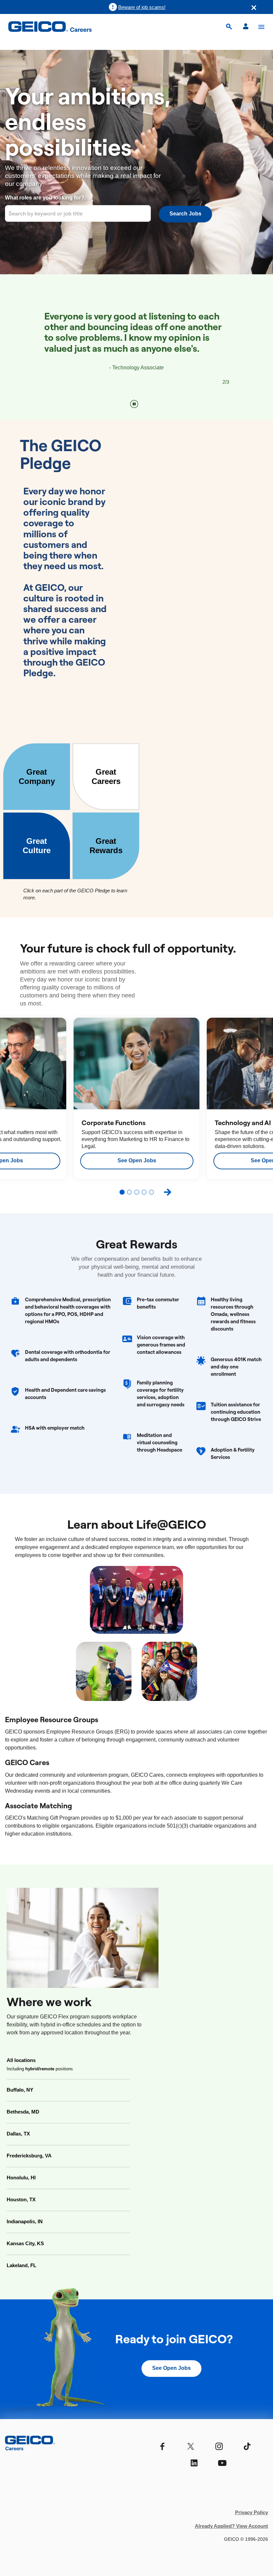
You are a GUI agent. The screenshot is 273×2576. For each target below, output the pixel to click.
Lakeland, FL (21, 2265)
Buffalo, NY (20, 2090)
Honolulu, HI (21, 2178)
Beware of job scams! (142, 7)
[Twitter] (191, 2447)
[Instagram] (219, 2447)
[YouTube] (222, 2463)
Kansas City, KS (25, 2243)
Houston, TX (21, 2199)
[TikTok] (247, 2447)
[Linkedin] (194, 2463)
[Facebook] (162, 2447)
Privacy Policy (252, 2512)
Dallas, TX (18, 2134)
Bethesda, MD (23, 2112)
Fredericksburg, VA (29, 2156)
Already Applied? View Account (231, 2526)
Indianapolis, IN (25, 2221)
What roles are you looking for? (45, 198)
